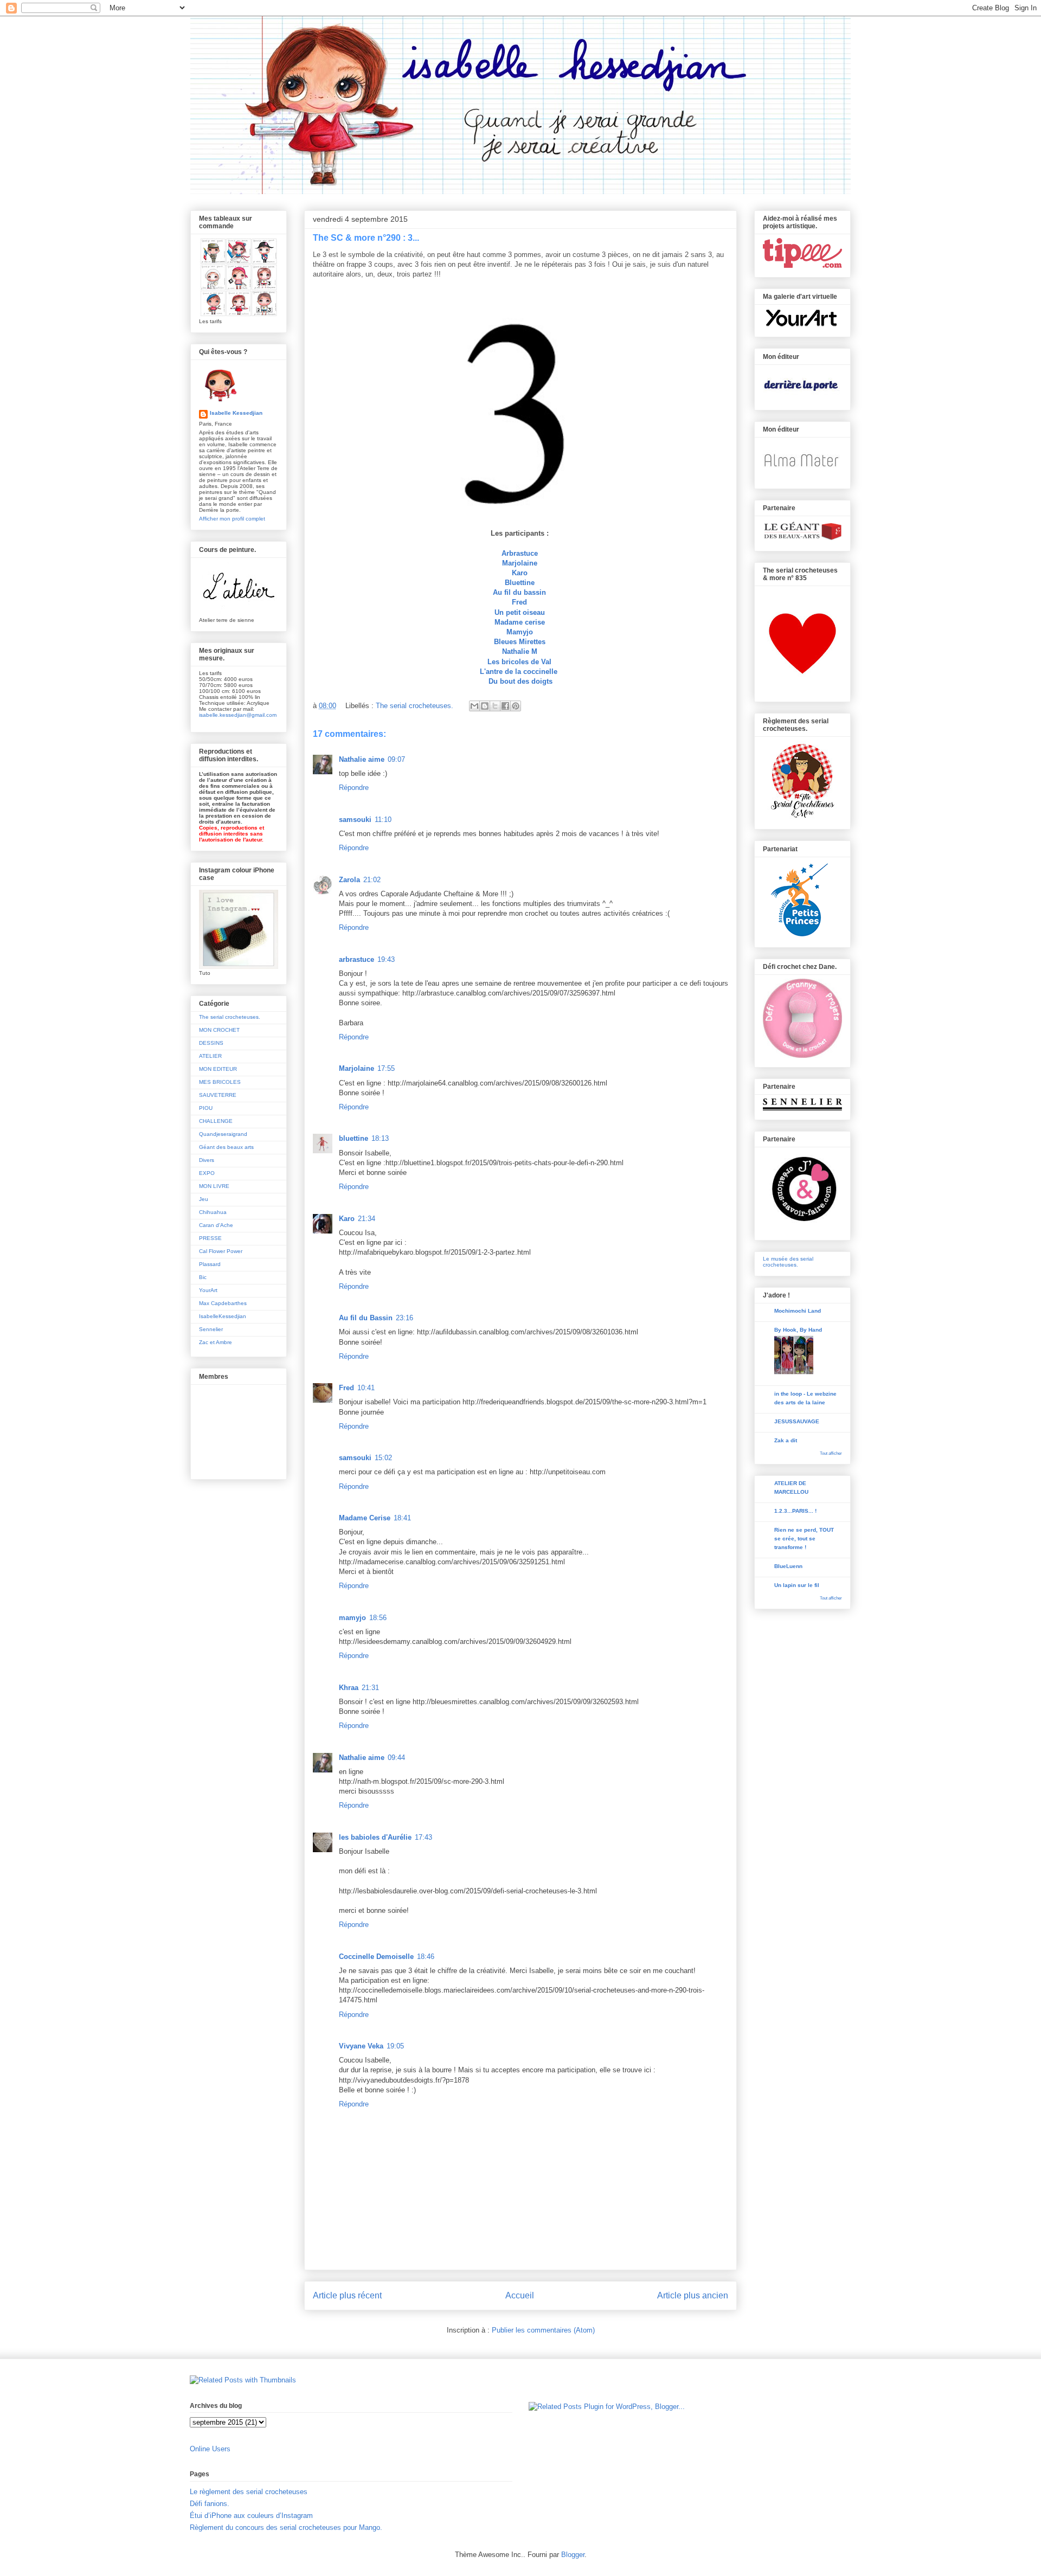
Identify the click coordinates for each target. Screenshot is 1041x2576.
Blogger (573, 2555)
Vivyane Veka (361, 2046)
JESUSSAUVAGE (797, 1421)
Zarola (349, 880)
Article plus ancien (693, 2295)
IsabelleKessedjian (223, 1316)
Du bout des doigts (520, 681)
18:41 (402, 1518)
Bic (203, 1277)
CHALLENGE (216, 1121)
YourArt (208, 1290)
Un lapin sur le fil (797, 1585)
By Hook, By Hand (798, 1330)
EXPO (207, 1173)
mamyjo (352, 1618)
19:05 (395, 2046)
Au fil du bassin (519, 592)
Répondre (354, 788)
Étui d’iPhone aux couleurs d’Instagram (251, 2516)
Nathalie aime (362, 759)
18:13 (380, 1138)
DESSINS (211, 1043)
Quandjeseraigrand (223, 1134)
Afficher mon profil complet (232, 519)
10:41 (366, 1388)
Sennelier (211, 1329)
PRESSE (210, 1238)
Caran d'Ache (216, 1225)
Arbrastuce (520, 553)
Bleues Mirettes (520, 642)
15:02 (383, 1458)
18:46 (426, 1957)
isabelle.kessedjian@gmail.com (238, 715)
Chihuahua (213, 1212)
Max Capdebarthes (223, 1303)
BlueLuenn (788, 1566)
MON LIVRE (214, 1186)
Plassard (210, 1264)
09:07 (396, 759)
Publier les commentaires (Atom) (543, 2330)
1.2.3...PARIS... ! (795, 1511)
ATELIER (210, 1056)
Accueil (520, 2295)
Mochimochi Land (798, 1311)
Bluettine (520, 583)
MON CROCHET (219, 1030)
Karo (520, 573)
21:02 (372, 880)
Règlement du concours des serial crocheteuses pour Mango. (286, 2527)
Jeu (204, 1199)
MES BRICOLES (220, 1082)
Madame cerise (520, 622)
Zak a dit (786, 1440)
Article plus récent (347, 2295)
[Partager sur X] (495, 706)
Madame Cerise (365, 1518)
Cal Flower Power (221, 1251)
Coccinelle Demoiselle (376, 1957)
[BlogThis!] (485, 706)
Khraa (349, 1688)
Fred (519, 602)
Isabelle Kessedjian (236, 413)
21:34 (367, 1219)
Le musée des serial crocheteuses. (788, 1262)
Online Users (210, 2449)
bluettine (354, 1138)
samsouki (355, 820)
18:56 (378, 1618)
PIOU (206, 1108)
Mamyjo (520, 632)
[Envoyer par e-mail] (474, 706)
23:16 (404, 1318)
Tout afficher (831, 1453)
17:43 (423, 1837)
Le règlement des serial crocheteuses (249, 2492)
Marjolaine (520, 563)
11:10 (383, 820)
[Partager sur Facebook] (505, 706)
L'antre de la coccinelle (520, 672)
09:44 (396, 1758)
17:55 (386, 1068)
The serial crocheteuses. (415, 706)
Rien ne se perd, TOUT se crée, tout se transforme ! (804, 1538)
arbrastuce (356, 959)
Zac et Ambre (216, 1342)
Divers (207, 1160)
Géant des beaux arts (226, 1147)
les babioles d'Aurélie (375, 1837)
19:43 (386, 959)
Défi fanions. (210, 2504)
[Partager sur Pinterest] (516, 706)
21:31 (370, 1688)
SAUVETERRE (218, 1095)
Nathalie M (520, 651)
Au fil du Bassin (366, 1318)
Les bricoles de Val (519, 662)
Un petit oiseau (521, 612)
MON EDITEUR (218, 1069)
